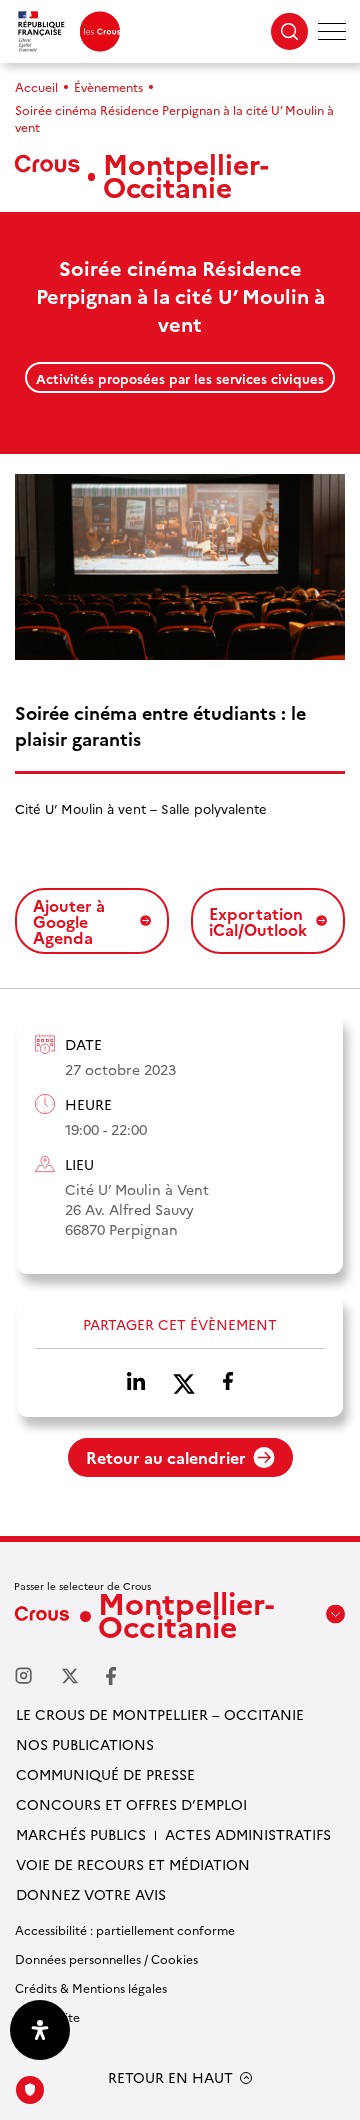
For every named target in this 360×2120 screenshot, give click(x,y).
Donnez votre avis (91, 1894)
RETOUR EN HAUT (170, 2077)
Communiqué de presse (105, 1774)
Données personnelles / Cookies (106, 1958)
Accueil (36, 86)
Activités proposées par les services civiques (180, 378)
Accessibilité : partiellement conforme (125, 1929)
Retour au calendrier (166, 1457)
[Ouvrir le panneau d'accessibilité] (40, 2030)
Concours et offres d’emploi (131, 1804)
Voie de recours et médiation (133, 1864)
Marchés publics (81, 1834)
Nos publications (85, 1744)
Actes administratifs (248, 1834)
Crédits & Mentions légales (91, 1987)
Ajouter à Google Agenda (69, 921)
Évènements (108, 86)
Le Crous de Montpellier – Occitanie (160, 1714)
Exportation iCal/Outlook (258, 921)
